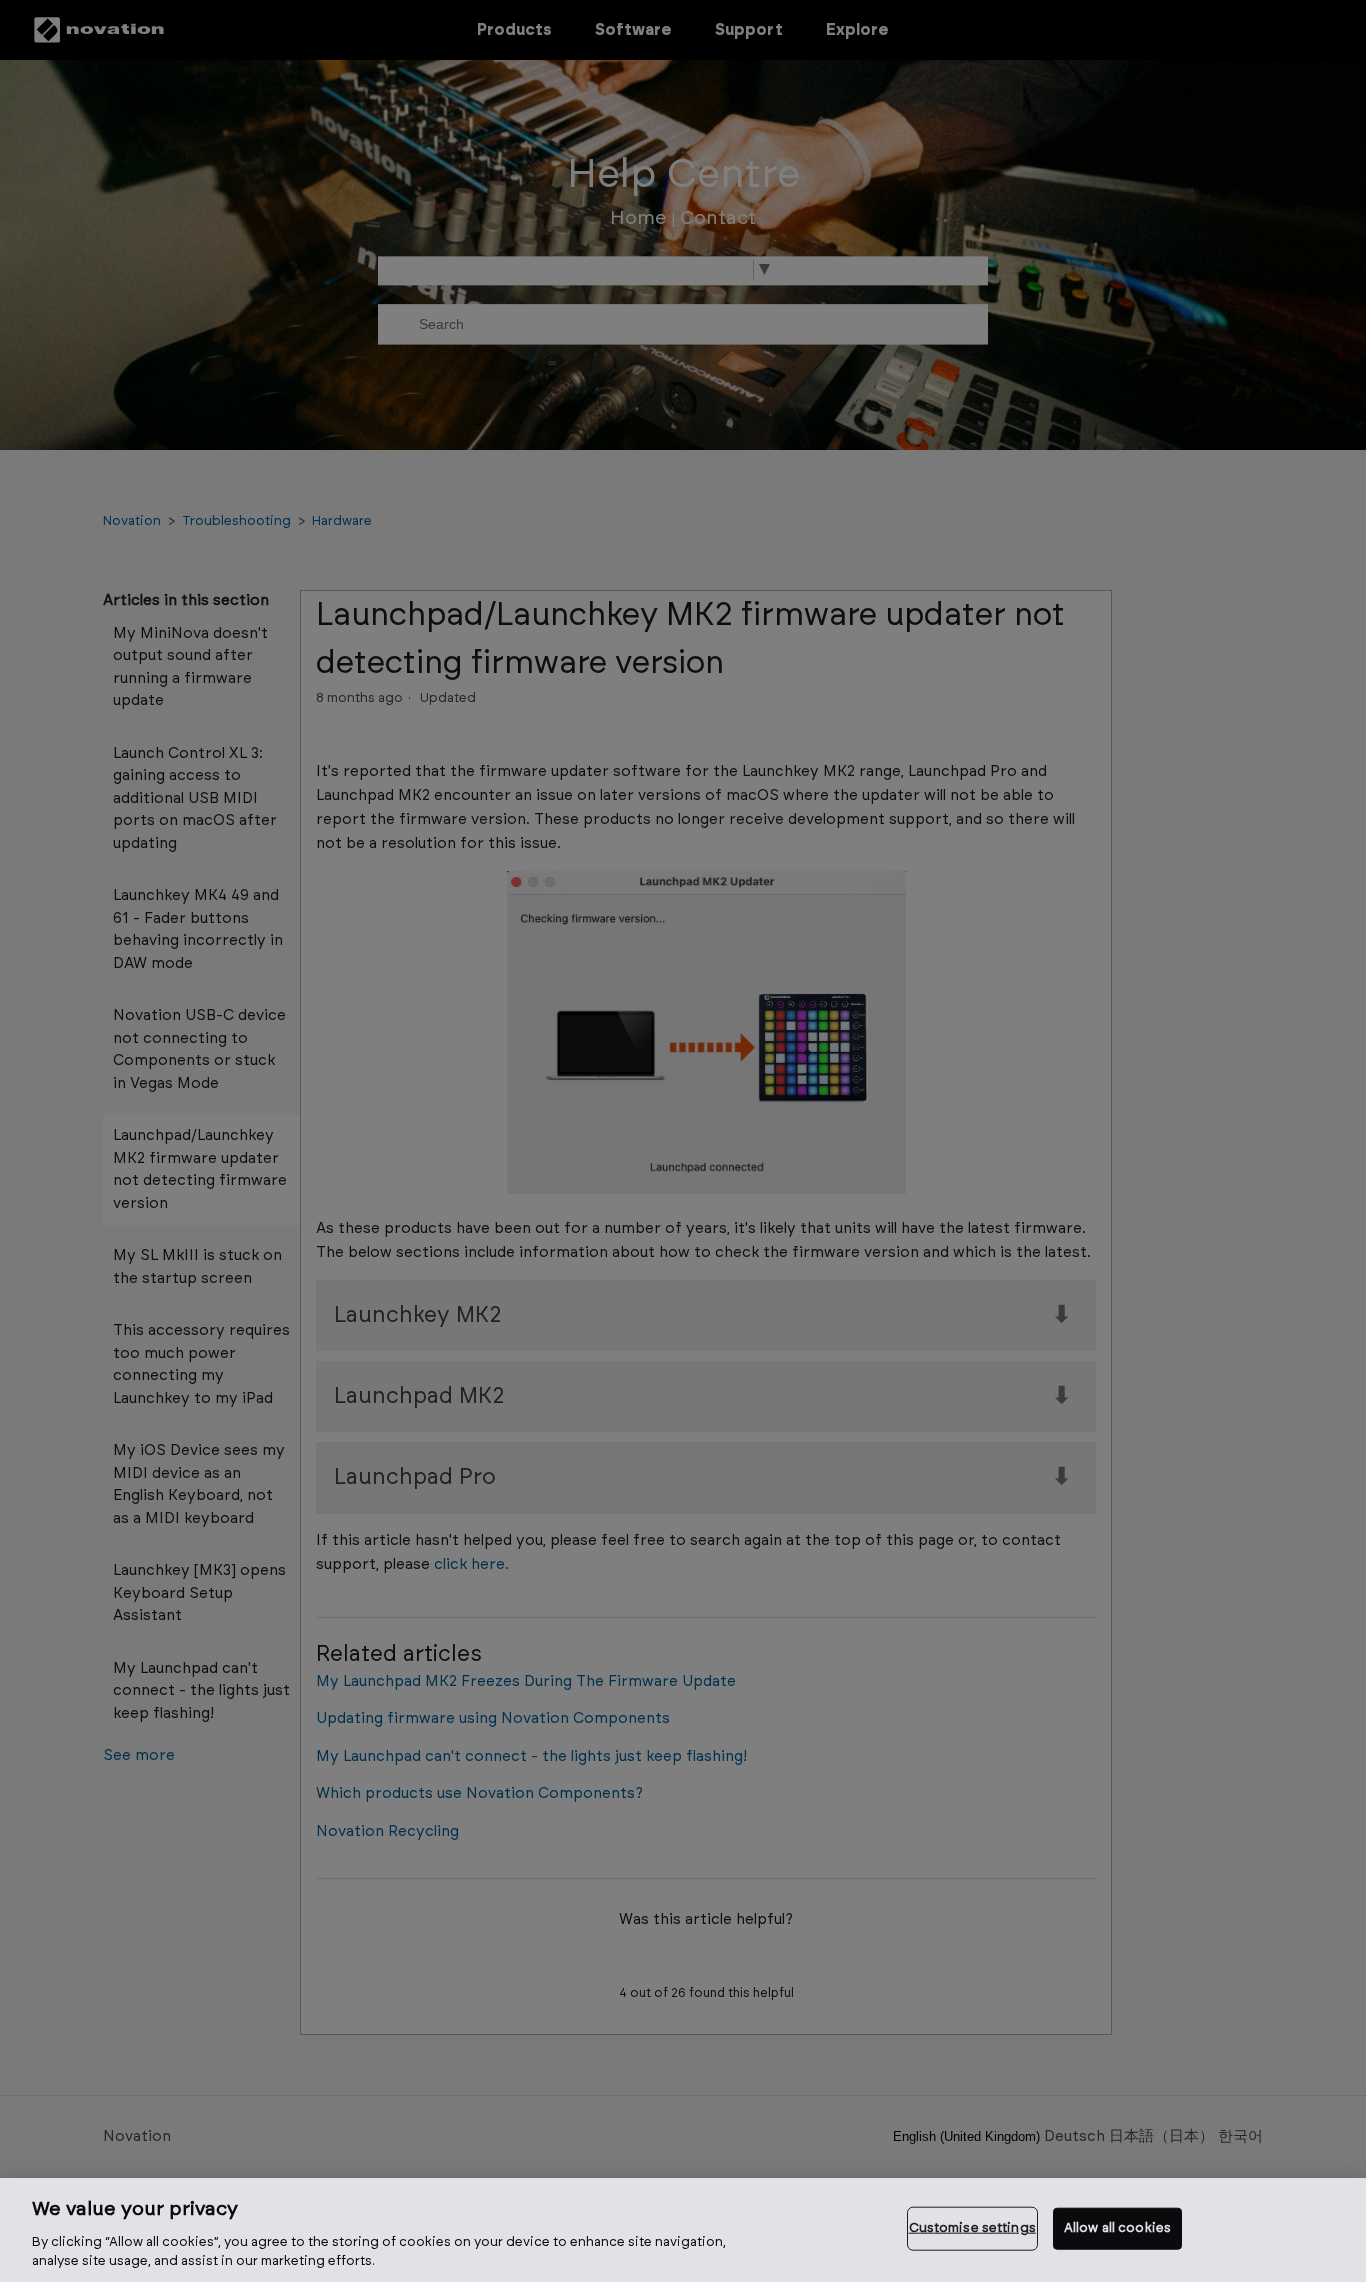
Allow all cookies (1117, 2228)
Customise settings (972, 2228)
